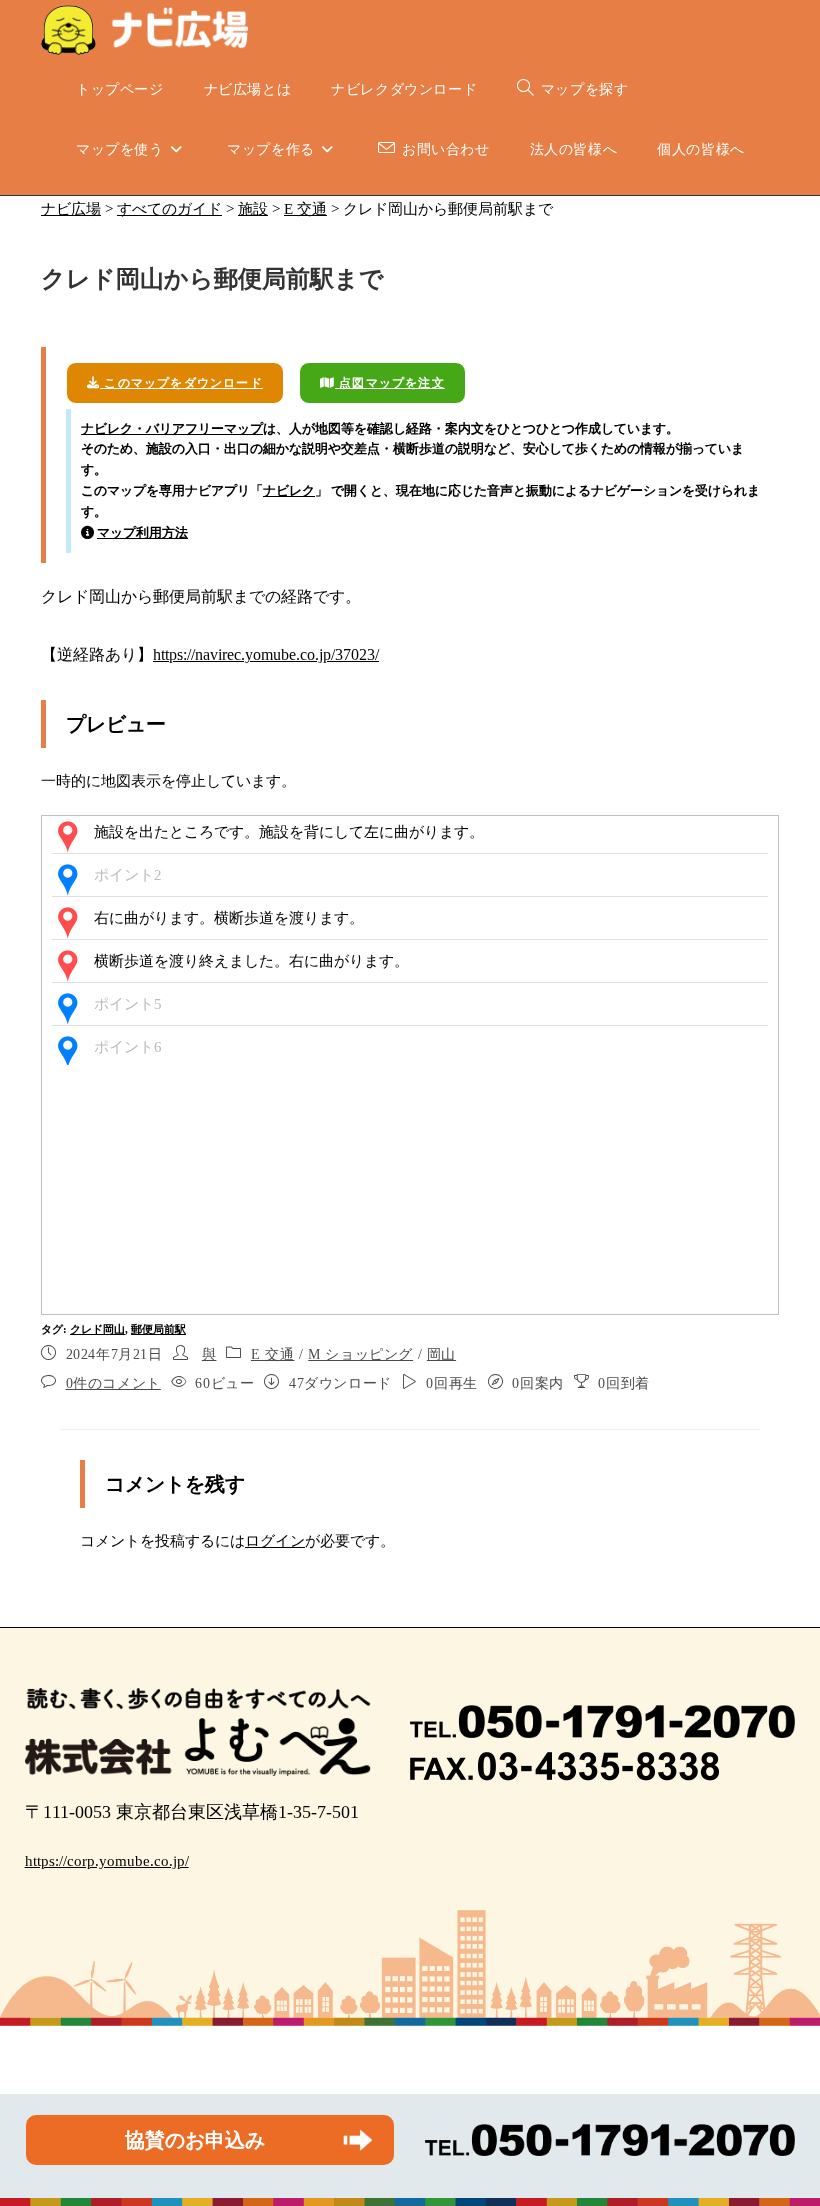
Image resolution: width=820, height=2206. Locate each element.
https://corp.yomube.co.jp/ (107, 1861)
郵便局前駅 (158, 1329)
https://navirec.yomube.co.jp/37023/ (266, 654)
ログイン (275, 1541)
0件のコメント (113, 1383)
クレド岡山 (97, 1329)
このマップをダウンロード (181, 383)
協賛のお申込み (195, 2140)
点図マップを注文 (390, 383)
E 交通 (272, 1354)
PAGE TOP (783, 2123)
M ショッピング (360, 1354)
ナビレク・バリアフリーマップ (172, 428)
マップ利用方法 (142, 532)
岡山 (441, 1354)
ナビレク (289, 490)
